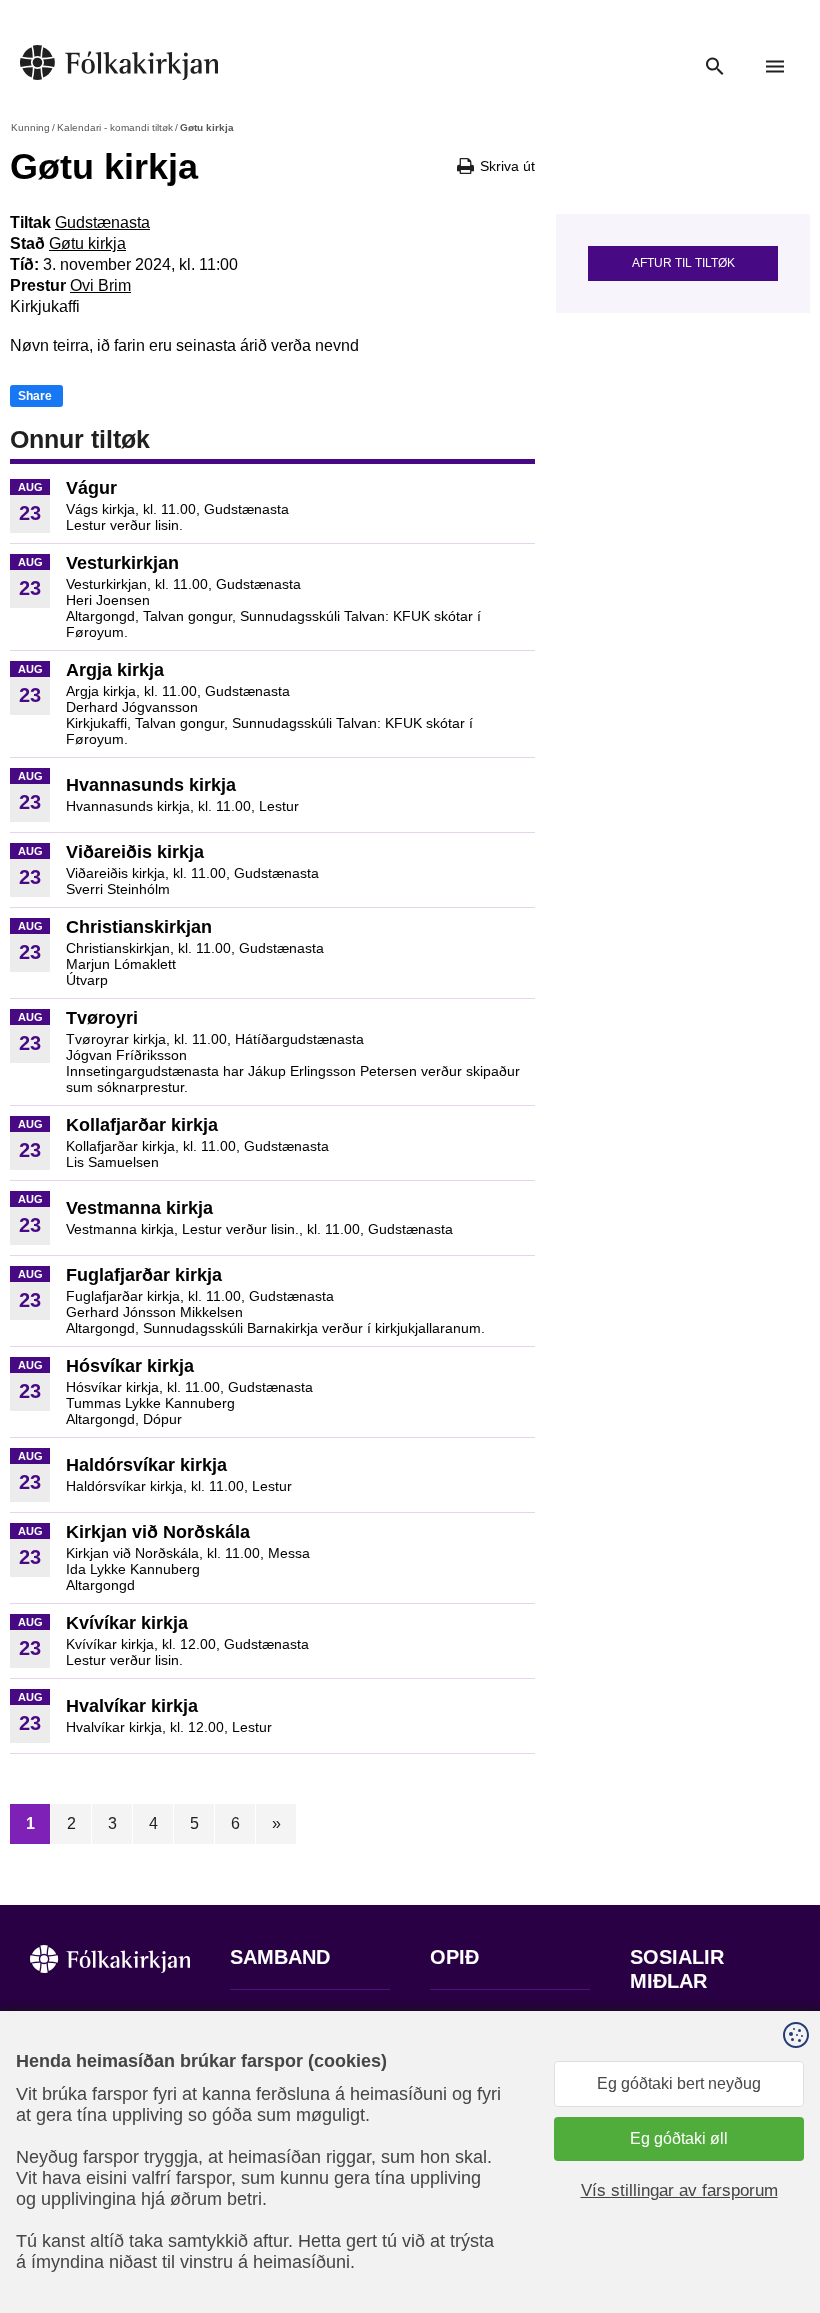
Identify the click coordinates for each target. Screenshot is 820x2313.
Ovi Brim (100, 285)
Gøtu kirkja (87, 243)
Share (35, 396)
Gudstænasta (102, 222)
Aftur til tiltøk (683, 263)
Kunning (30, 127)
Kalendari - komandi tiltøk (115, 127)
